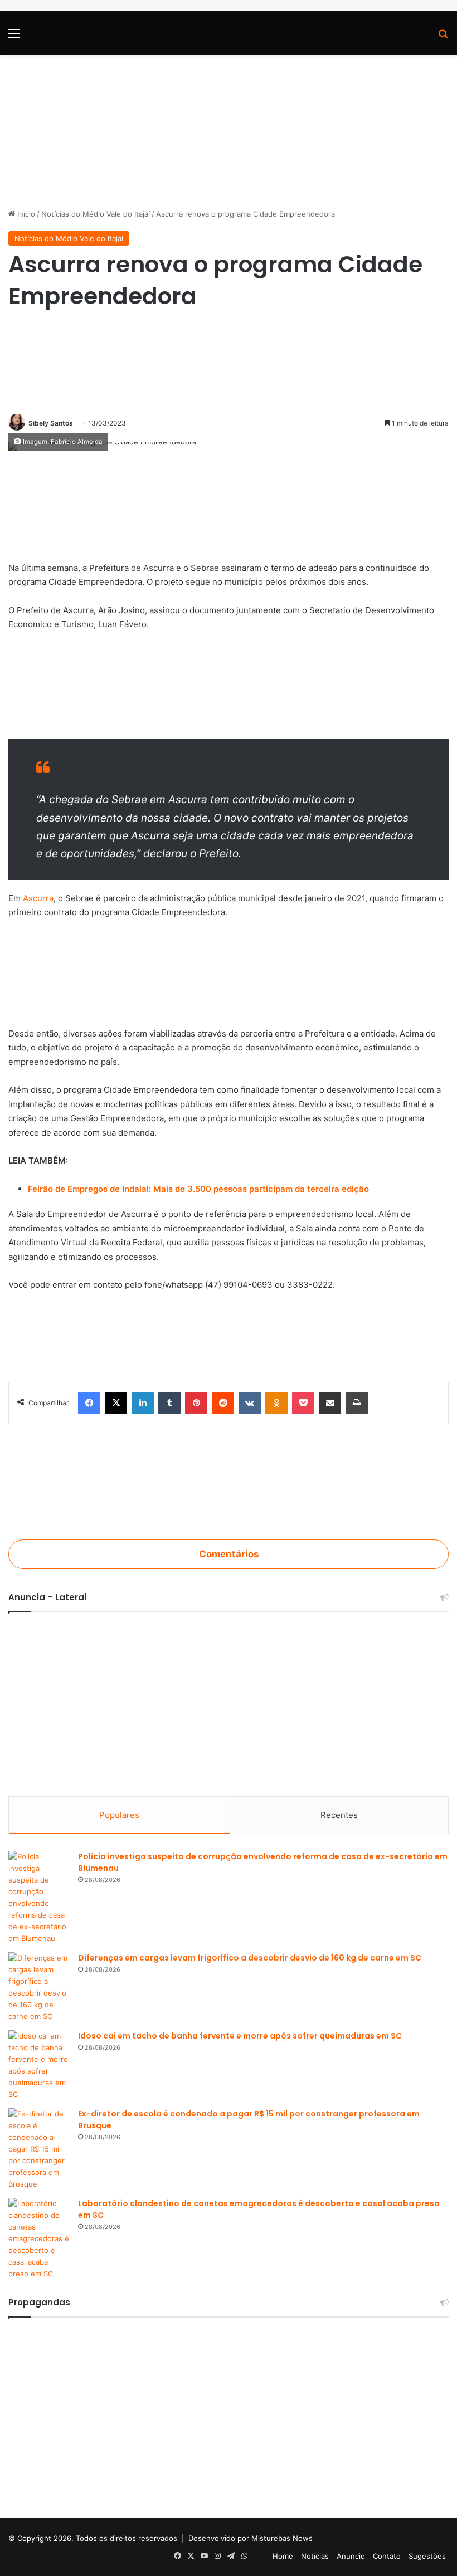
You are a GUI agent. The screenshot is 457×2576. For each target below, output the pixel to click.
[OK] (276, 1403)
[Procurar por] (443, 37)
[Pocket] (303, 1403)
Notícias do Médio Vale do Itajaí (96, 214)
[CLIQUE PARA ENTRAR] (229, 1481)
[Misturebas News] (69, 33)
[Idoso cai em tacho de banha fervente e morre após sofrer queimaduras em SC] (39, 2065)
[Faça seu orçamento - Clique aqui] (229, 973)
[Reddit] (223, 1403)
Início (25, 214)
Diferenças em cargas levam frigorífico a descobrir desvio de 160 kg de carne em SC (250, 1958)
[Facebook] (89, 1403)
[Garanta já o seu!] (229, 508)
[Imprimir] (357, 1403)
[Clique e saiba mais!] (229, 125)
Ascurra (38, 898)
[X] (116, 1403)
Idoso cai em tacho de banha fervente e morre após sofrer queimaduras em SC (240, 2036)
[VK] (250, 1403)
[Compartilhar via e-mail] (330, 1403)
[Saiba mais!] (229, 686)
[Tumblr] (169, 1403)
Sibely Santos (51, 423)
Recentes (339, 1815)
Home (283, 2556)
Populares (119, 1815)
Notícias (315, 2556)
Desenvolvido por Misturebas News (251, 2538)
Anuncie (351, 2556)
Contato (387, 2556)
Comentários (229, 1554)
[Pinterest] (196, 1403)
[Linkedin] (143, 1403)
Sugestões (427, 2556)
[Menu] (14, 37)
